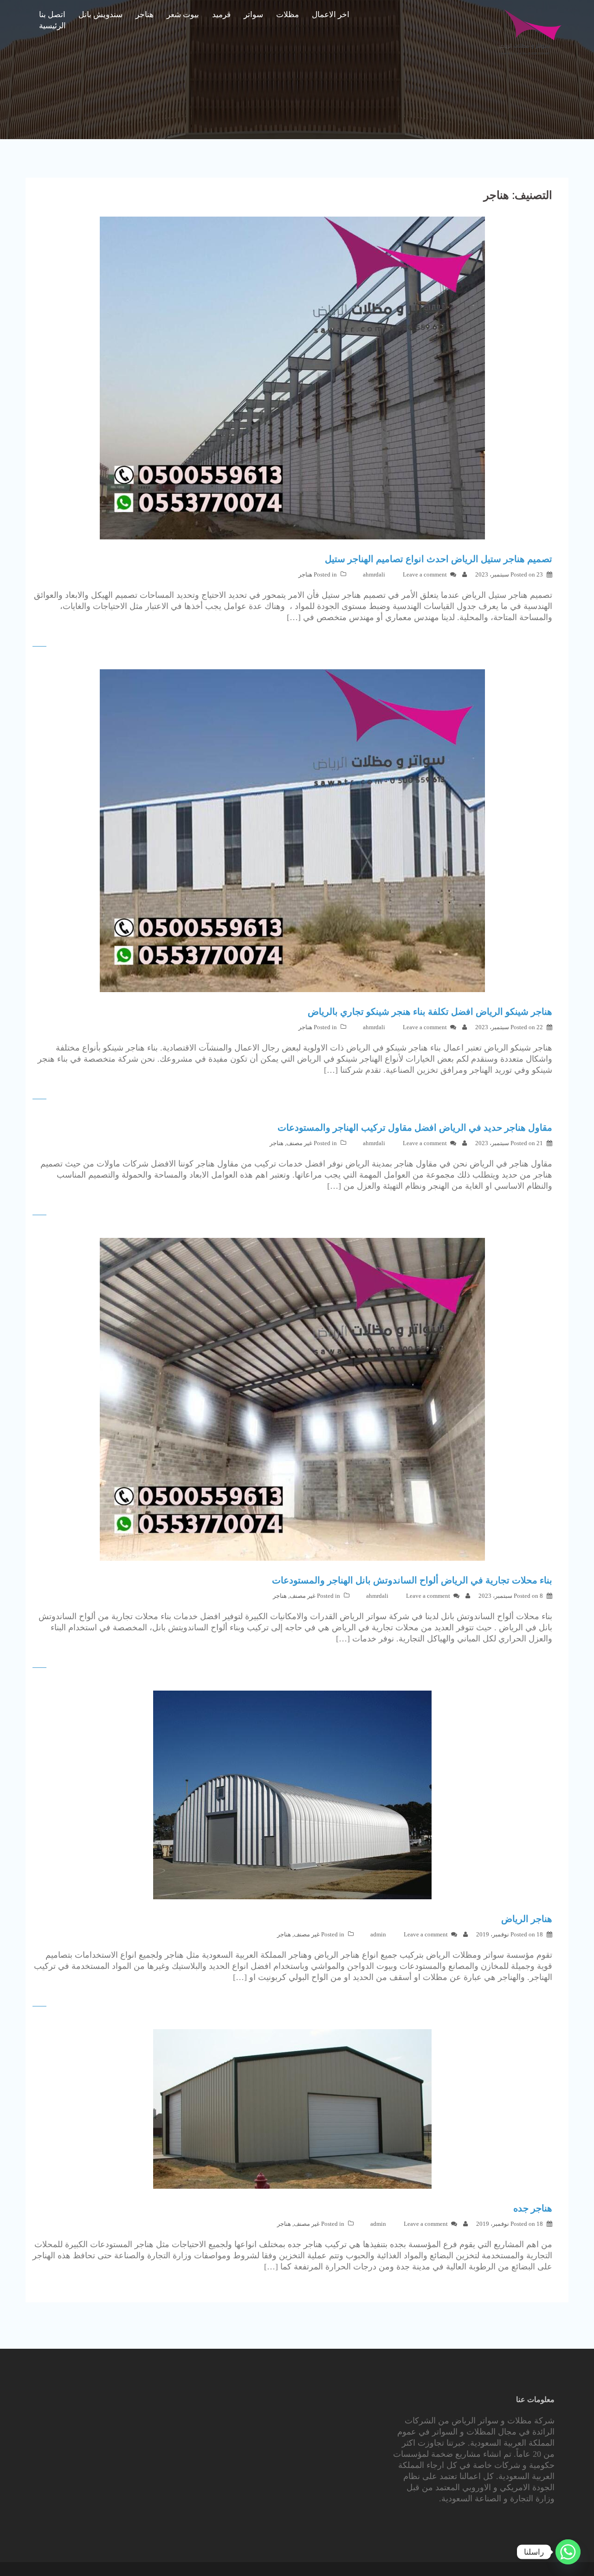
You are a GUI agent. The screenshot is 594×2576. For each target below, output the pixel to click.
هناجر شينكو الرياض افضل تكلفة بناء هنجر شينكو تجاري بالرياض (430, 1012)
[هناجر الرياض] (292, 1794)
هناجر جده (533, 2208)
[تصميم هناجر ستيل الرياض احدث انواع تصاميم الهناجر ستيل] (292, 378)
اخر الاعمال (331, 15)
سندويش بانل (100, 15)
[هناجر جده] (292, 2108)
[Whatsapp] (568, 2552)
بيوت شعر (183, 15)
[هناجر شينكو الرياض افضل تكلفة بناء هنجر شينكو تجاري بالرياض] (292, 830)
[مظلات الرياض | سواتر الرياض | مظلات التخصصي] (530, 32)
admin (378, 1934)
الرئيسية (52, 26)
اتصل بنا (52, 15)
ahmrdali (374, 574)
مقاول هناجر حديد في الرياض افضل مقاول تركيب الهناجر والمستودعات (415, 1128)
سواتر (253, 15)
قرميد (221, 15)
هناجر (145, 15)
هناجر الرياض (527, 1919)
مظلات (287, 15)
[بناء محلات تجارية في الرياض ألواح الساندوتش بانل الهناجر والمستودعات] (292, 1399)
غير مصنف (299, 1143)
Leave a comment (425, 574)
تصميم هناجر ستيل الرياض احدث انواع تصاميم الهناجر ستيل (439, 559)
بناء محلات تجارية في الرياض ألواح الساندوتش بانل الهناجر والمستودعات (412, 1580)
